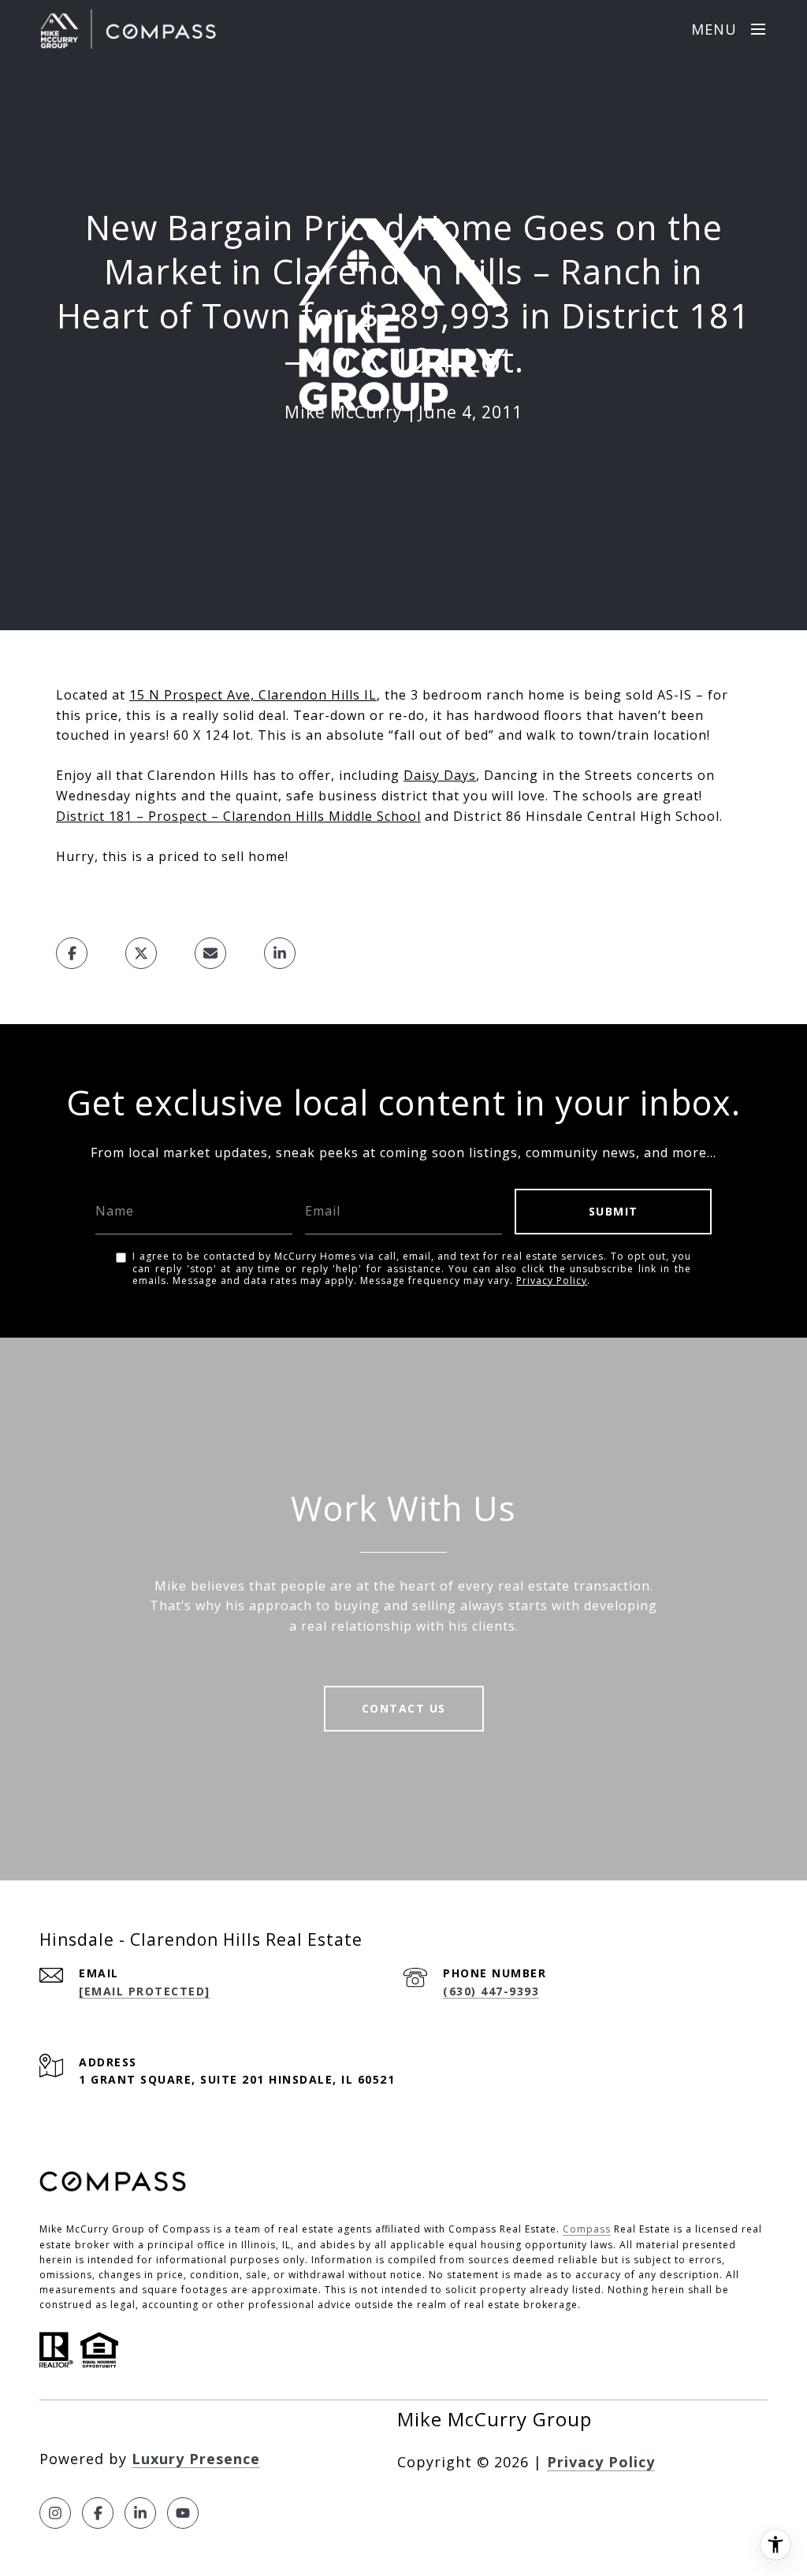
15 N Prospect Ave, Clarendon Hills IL (253, 695)
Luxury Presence (196, 2459)
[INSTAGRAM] (55, 2513)
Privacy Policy (552, 1281)
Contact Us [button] (404, 1708)
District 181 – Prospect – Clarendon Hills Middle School (238, 816)
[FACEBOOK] (98, 2513)
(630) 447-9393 (491, 1991)
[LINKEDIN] (140, 2513)
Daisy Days (440, 775)
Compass (587, 2229)
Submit (614, 1211)
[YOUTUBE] (183, 2513)
